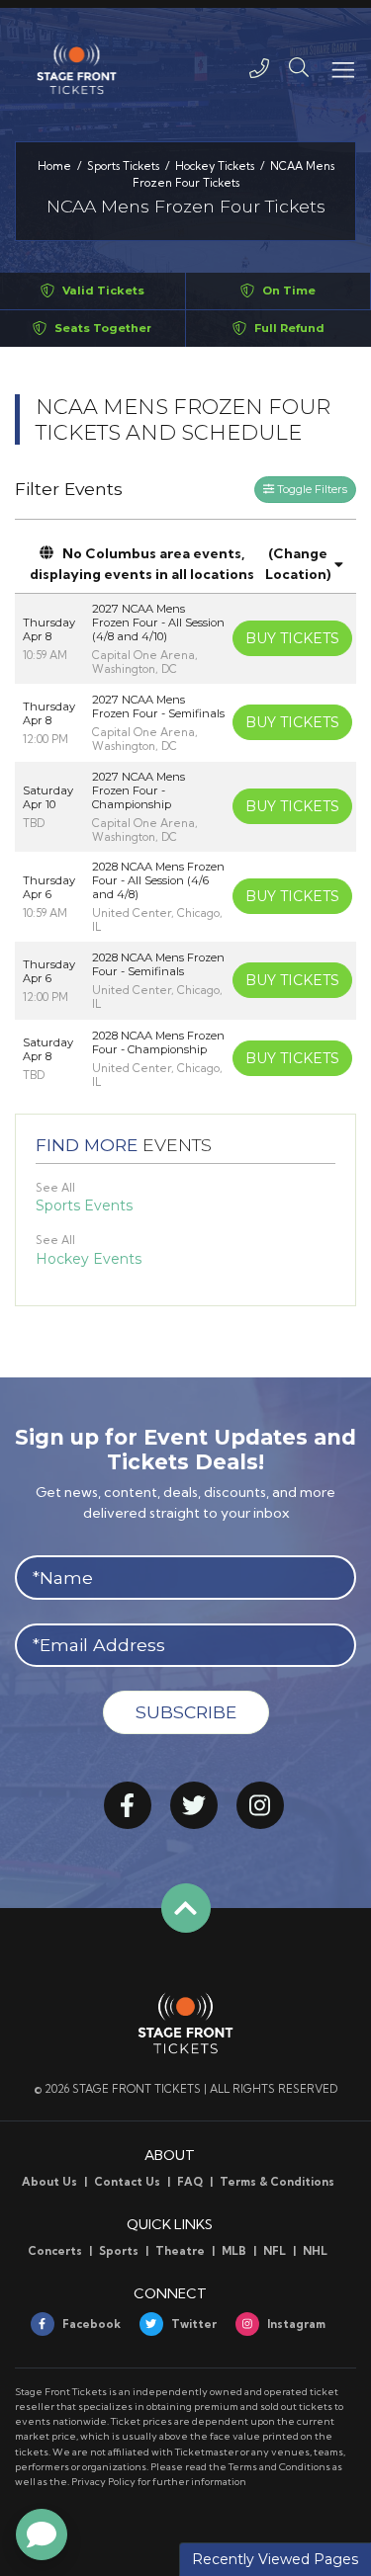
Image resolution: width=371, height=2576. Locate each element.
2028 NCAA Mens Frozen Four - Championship (158, 1042)
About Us (49, 2182)
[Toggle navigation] (342, 68)
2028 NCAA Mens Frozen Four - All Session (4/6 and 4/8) (158, 880)
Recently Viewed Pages (275, 2559)
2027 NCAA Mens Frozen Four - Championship (139, 790)
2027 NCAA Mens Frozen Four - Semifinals (158, 706)
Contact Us (127, 2182)
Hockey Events (89, 1259)
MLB (234, 2251)
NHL (315, 2251)
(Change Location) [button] (298, 564)
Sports (119, 2251)
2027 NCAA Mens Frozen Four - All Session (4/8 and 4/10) (158, 623)
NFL (275, 2251)
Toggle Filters (311, 489)
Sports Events (84, 1205)
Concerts (55, 2251)
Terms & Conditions (277, 2182)
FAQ (190, 2182)
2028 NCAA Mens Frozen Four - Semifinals (158, 964)
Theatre (180, 2251)
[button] (299, 68)
